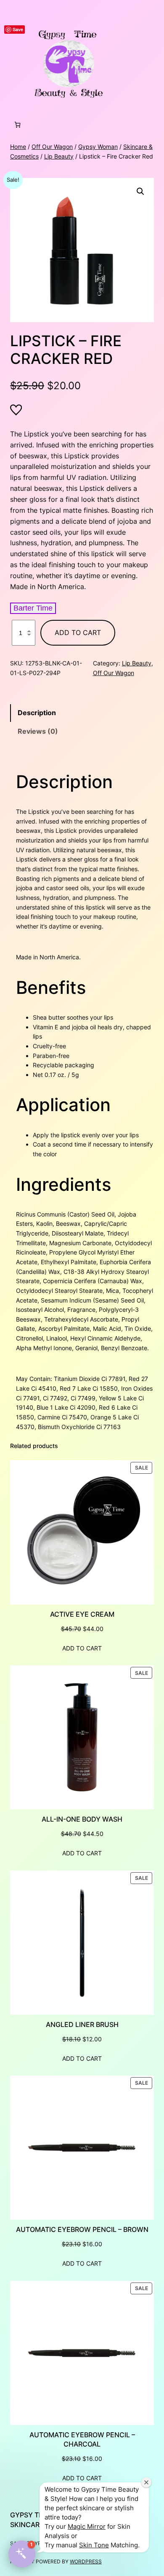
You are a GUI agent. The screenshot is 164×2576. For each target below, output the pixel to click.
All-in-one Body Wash (82, 1819)
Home (18, 147)
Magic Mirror (87, 2526)
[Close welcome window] (146, 2482)
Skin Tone (94, 2545)
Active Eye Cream (82, 1614)
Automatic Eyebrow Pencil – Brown (82, 2229)
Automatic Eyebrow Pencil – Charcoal (82, 2440)
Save (18, 29)
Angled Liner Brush (82, 2024)
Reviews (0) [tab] (38, 731)
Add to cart (78, 633)
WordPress (86, 2561)
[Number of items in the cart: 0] (17, 125)
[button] (140, 191)
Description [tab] (37, 713)
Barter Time (33, 608)
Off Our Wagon (52, 147)
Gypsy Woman (98, 147)
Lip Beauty (59, 156)
